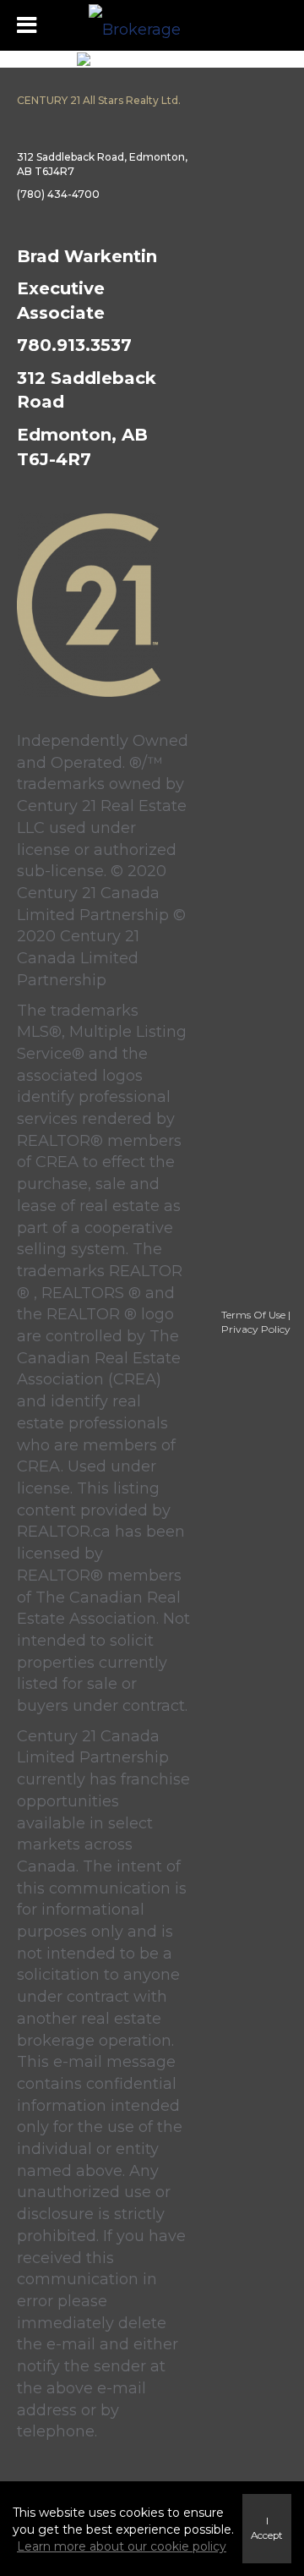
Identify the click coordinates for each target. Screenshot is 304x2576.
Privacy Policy (256, 1329)
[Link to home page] (152, 25)
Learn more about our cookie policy (122, 2546)
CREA (57, 1162)
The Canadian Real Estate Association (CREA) (99, 1358)
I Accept (267, 2528)
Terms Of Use (253, 1315)
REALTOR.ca (64, 1532)
